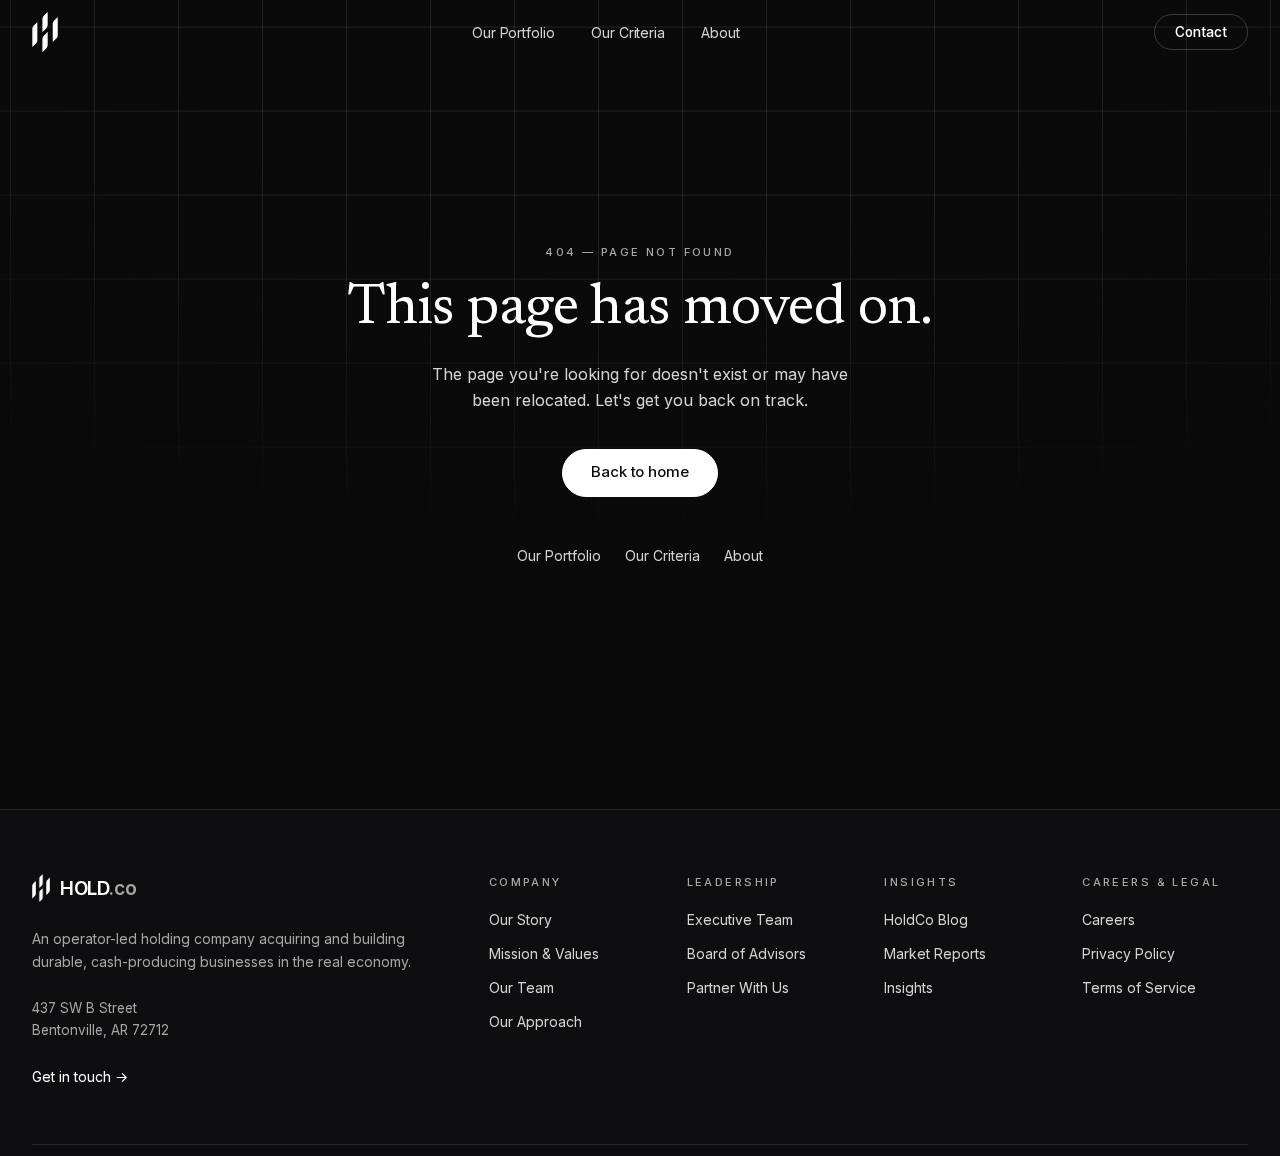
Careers (1108, 919)
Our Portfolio (513, 32)
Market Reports (935, 953)
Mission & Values (544, 953)
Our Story (520, 919)
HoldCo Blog (926, 919)
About (720, 32)
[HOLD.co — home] (45, 32)
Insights (908, 987)
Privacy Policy (1128, 953)
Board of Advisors (746, 953)
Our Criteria (628, 32)
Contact (1201, 32)
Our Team (521, 987)
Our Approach (535, 1021)
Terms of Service (1139, 987)
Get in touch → (80, 1076)
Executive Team (740, 919)
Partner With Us (738, 987)
